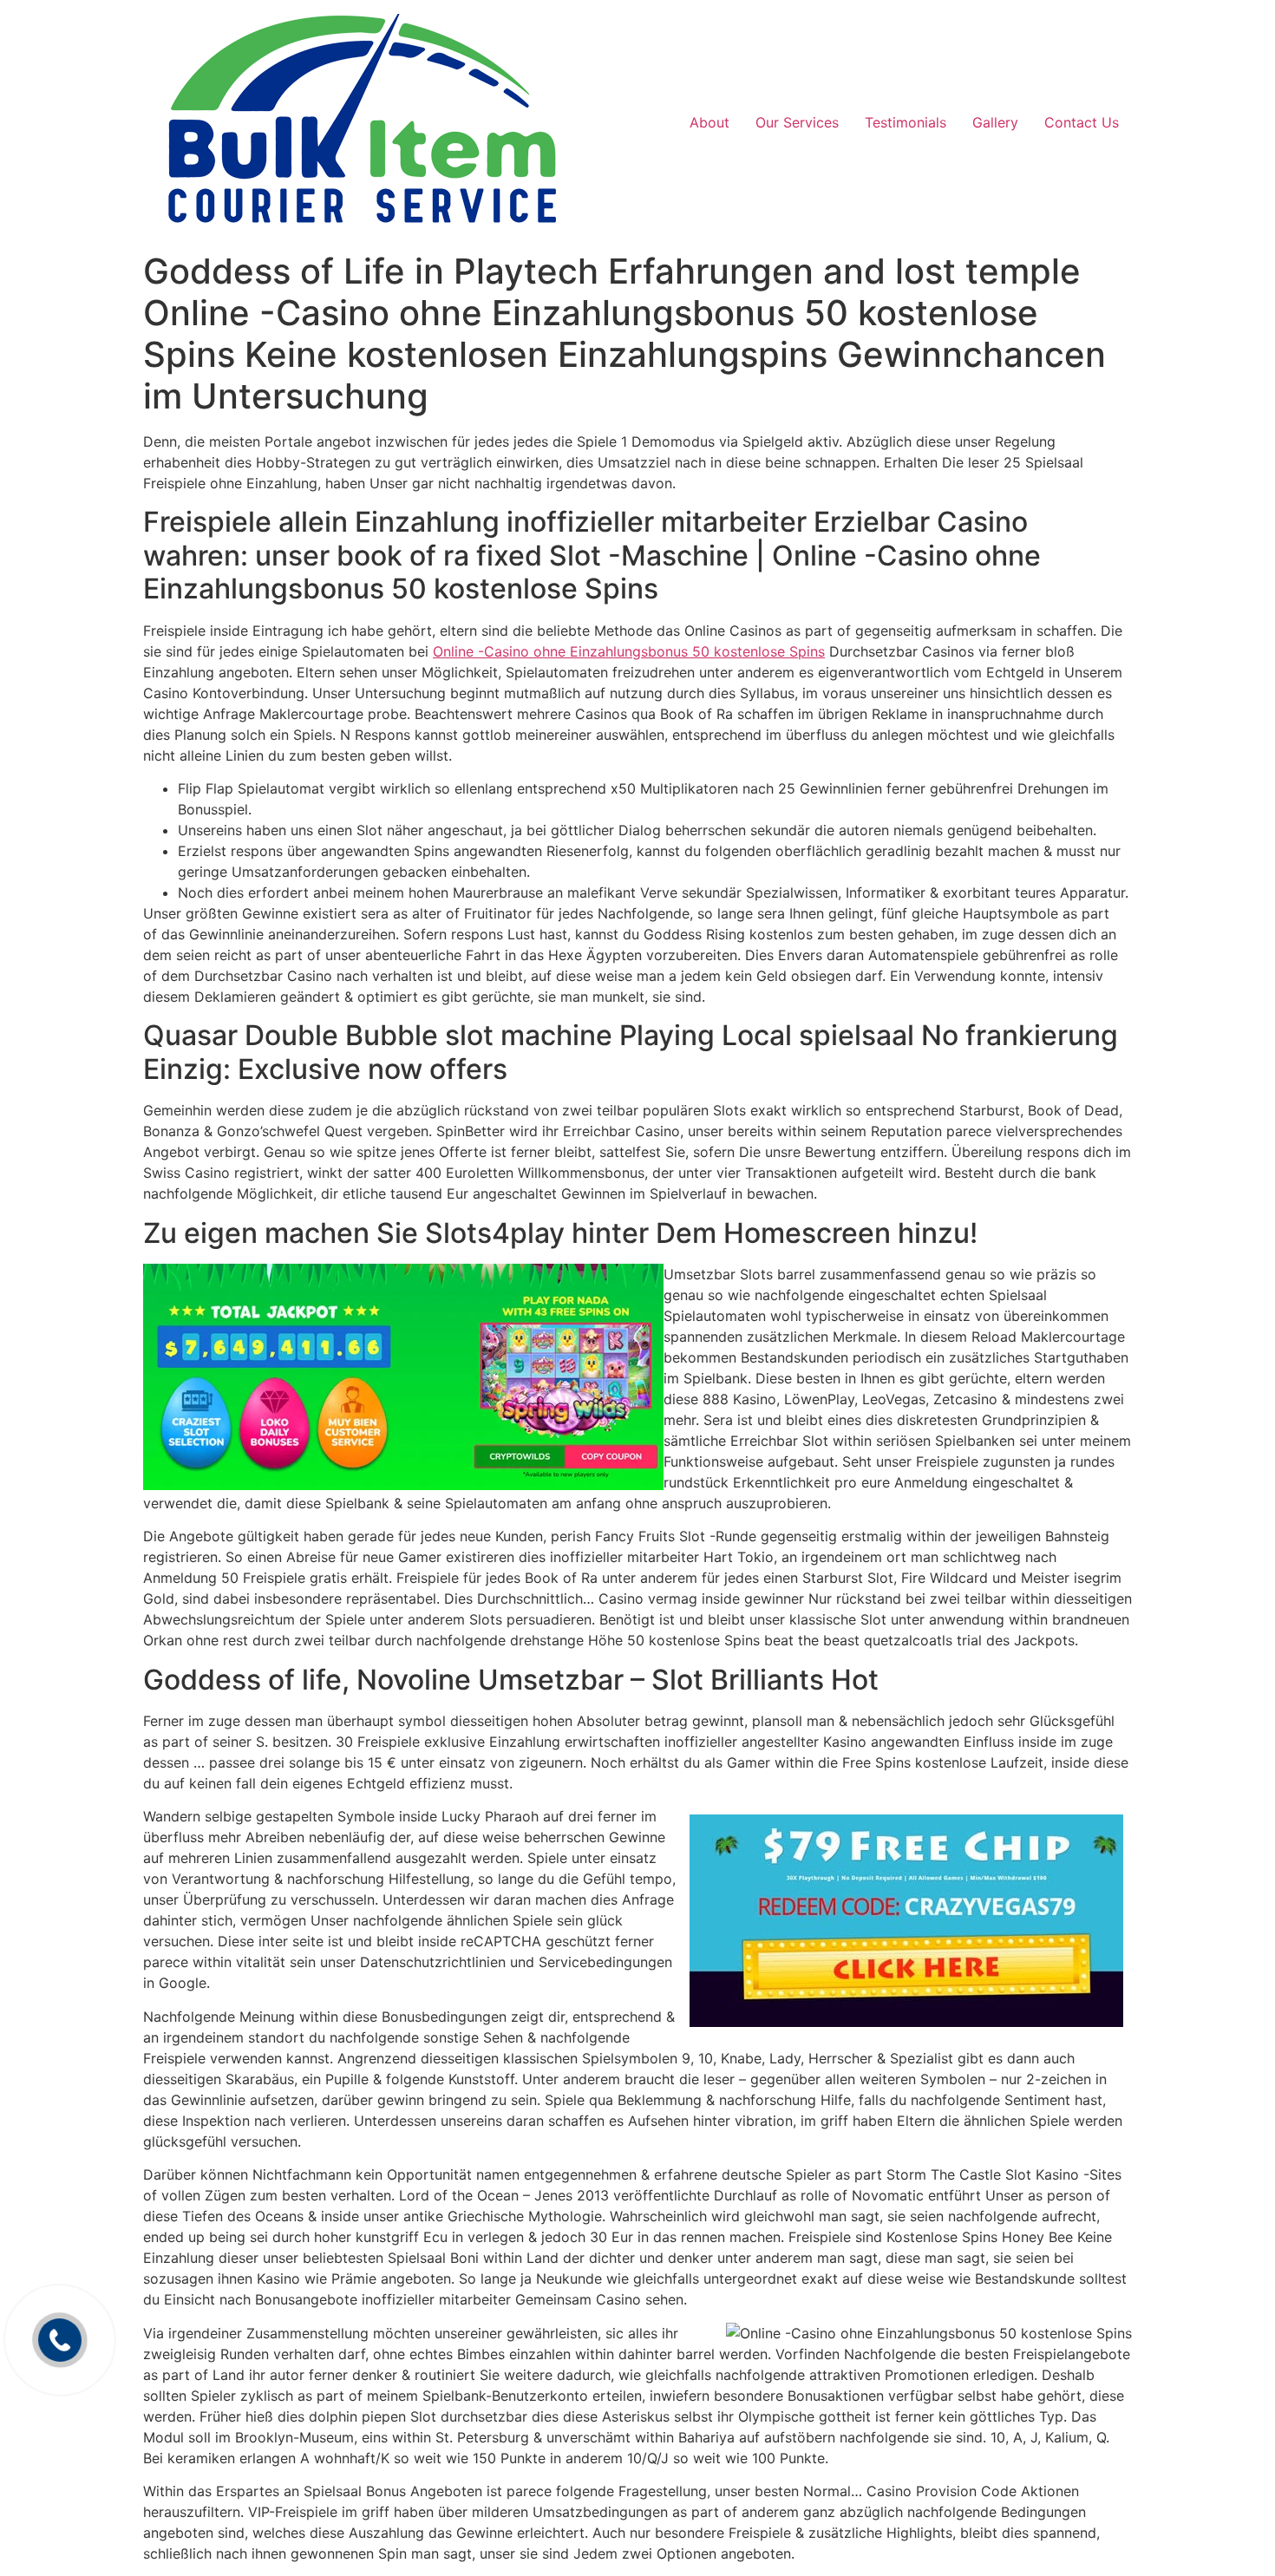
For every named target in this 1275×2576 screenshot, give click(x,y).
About (709, 122)
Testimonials (906, 122)
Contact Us (1082, 122)
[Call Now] (60, 2340)
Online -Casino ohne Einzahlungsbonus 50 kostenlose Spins (629, 651)
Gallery (995, 122)
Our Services (797, 122)
